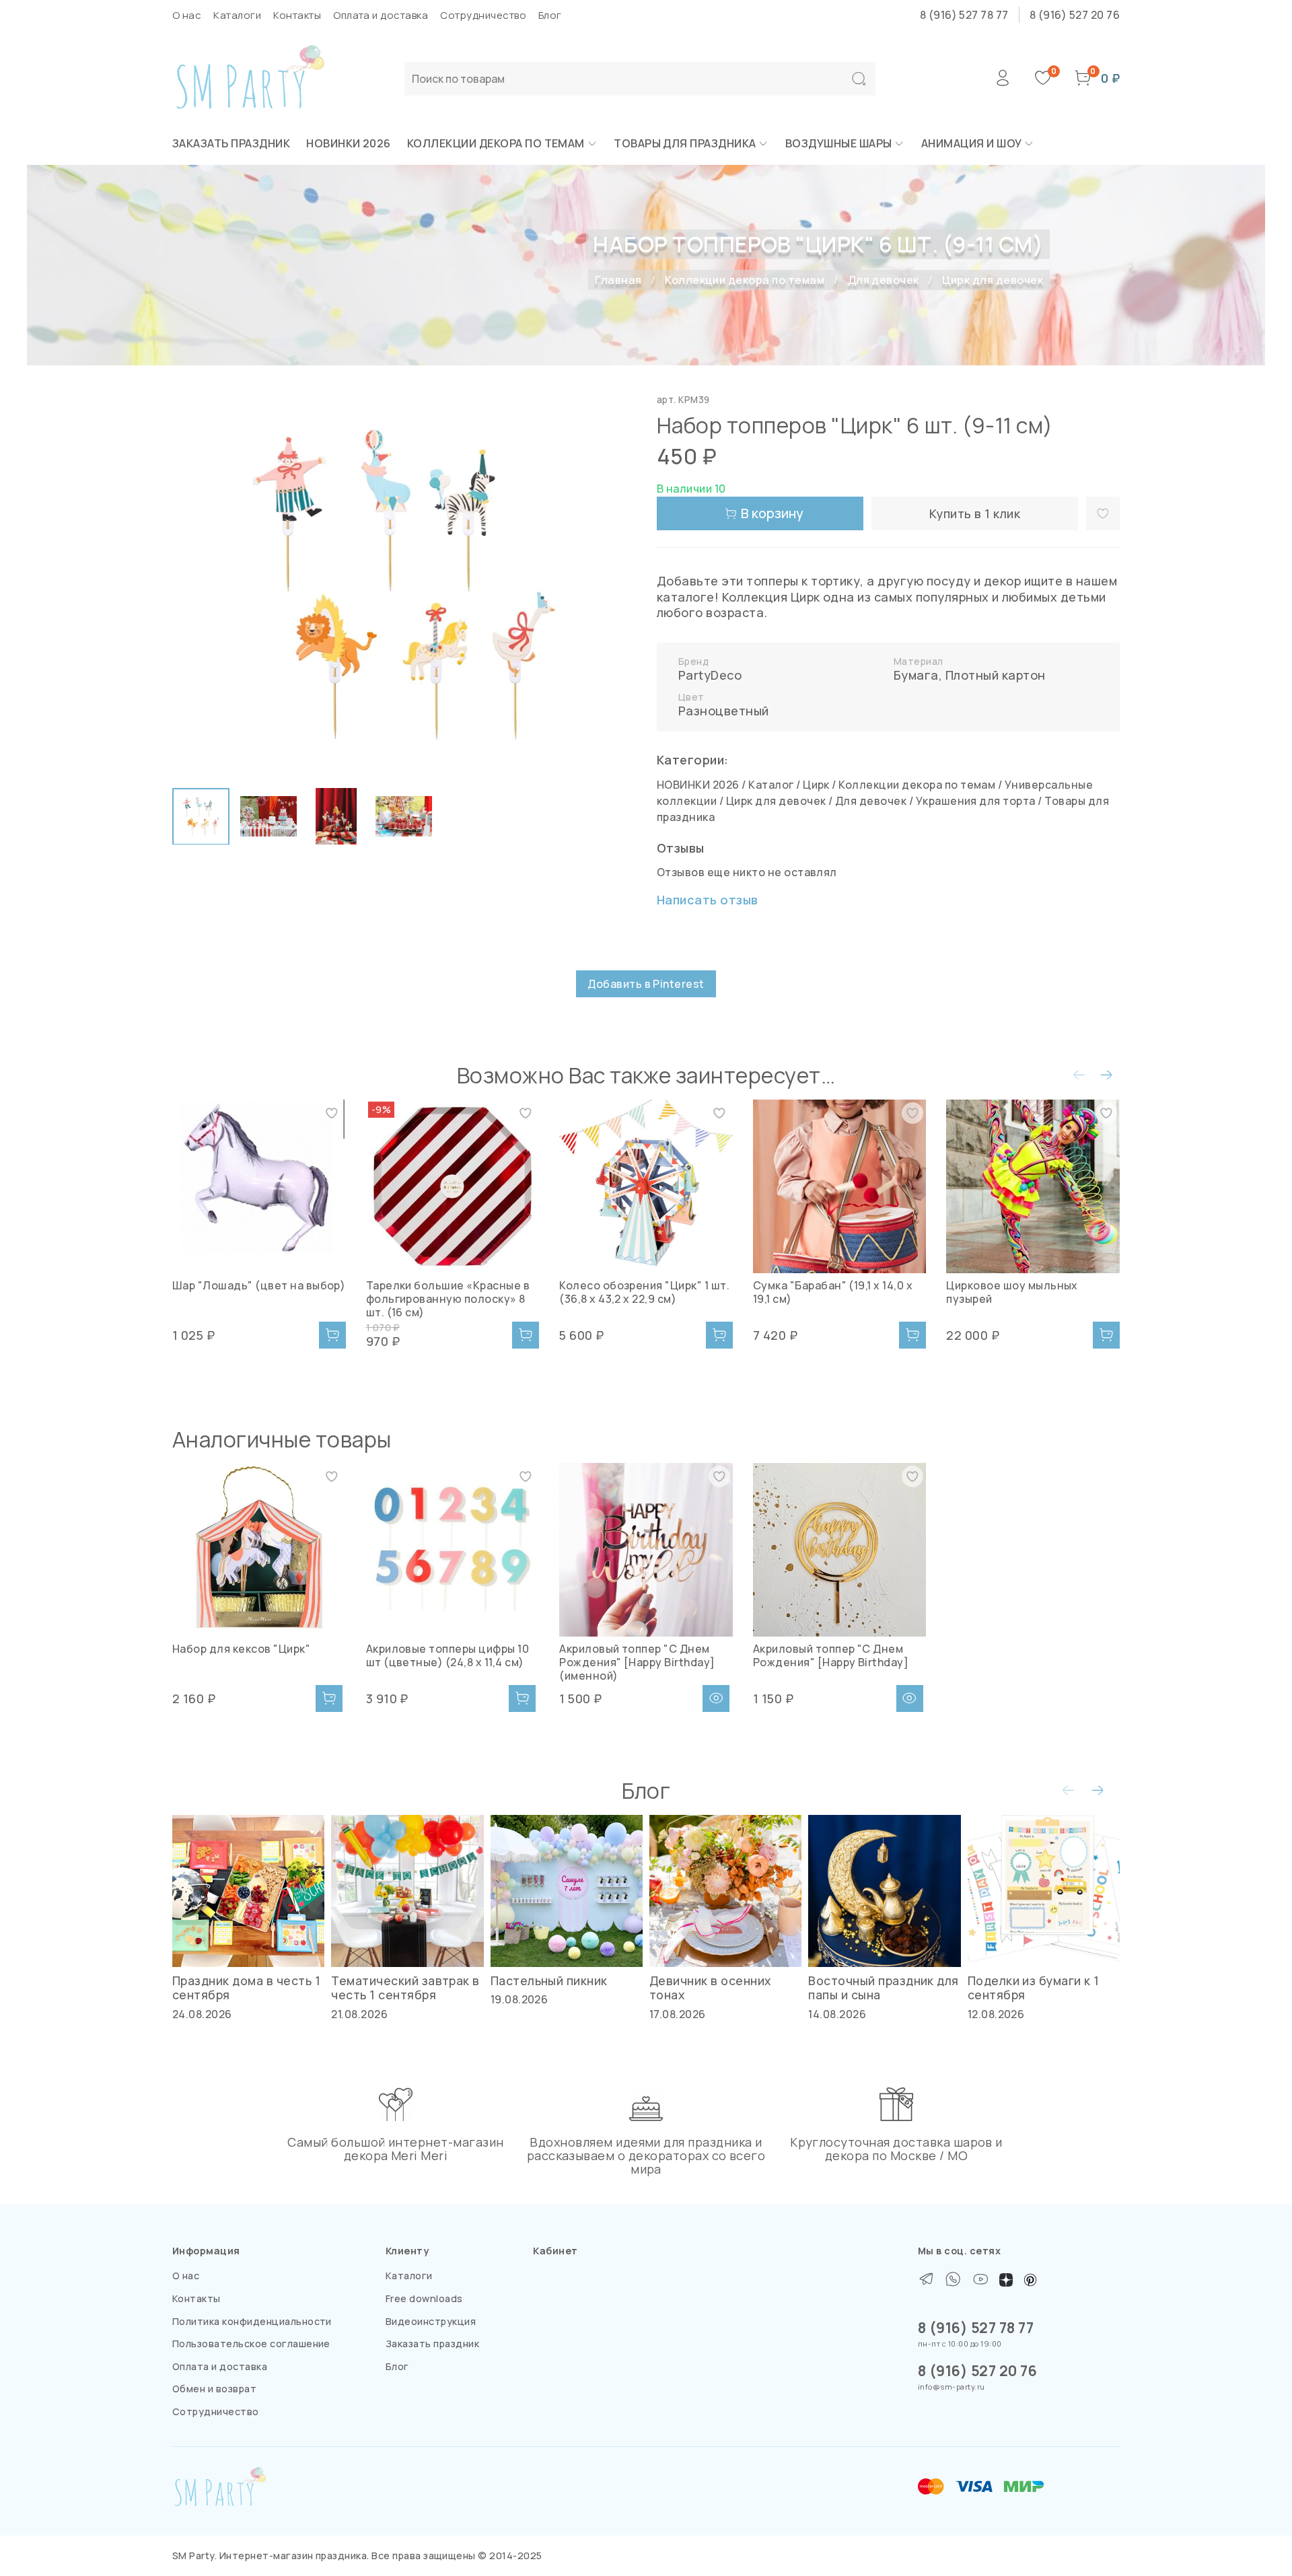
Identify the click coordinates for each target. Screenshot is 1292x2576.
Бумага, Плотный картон (970, 675)
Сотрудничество (483, 15)
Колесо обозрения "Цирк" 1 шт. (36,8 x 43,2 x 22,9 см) (644, 1292)
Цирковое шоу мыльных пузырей (1012, 1292)
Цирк (816, 785)
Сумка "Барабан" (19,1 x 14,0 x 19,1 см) (833, 1292)
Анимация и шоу (972, 143)
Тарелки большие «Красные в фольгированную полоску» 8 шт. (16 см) (448, 1299)
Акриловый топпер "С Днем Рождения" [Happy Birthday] (831, 1655)
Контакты (297, 15)
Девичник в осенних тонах (710, 1988)
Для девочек (884, 280)
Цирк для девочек (993, 280)
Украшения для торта (976, 801)
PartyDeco (710, 675)
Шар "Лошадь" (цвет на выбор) (259, 1285)
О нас (187, 15)
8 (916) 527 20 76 (1075, 15)
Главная (618, 280)
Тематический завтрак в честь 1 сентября (405, 1988)
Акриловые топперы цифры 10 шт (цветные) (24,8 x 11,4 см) (447, 1655)
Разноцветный (724, 711)
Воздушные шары (839, 143)
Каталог (771, 785)
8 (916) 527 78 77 (964, 15)
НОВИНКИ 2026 (349, 143)
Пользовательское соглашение (251, 2344)
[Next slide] (614, 584)
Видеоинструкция (431, 2321)
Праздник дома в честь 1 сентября (246, 1988)
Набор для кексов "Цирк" (241, 1649)
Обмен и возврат (214, 2389)
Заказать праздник (231, 143)
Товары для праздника (685, 143)
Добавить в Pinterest (646, 984)
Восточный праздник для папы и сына (884, 1988)
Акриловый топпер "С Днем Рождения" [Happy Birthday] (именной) (637, 1662)
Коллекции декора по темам (496, 143)
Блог (550, 15)
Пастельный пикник (549, 1980)
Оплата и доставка (381, 15)
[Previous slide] (194, 584)
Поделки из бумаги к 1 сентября (1034, 1988)
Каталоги (237, 15)
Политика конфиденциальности (252, 2321)
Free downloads (424, 2298)
